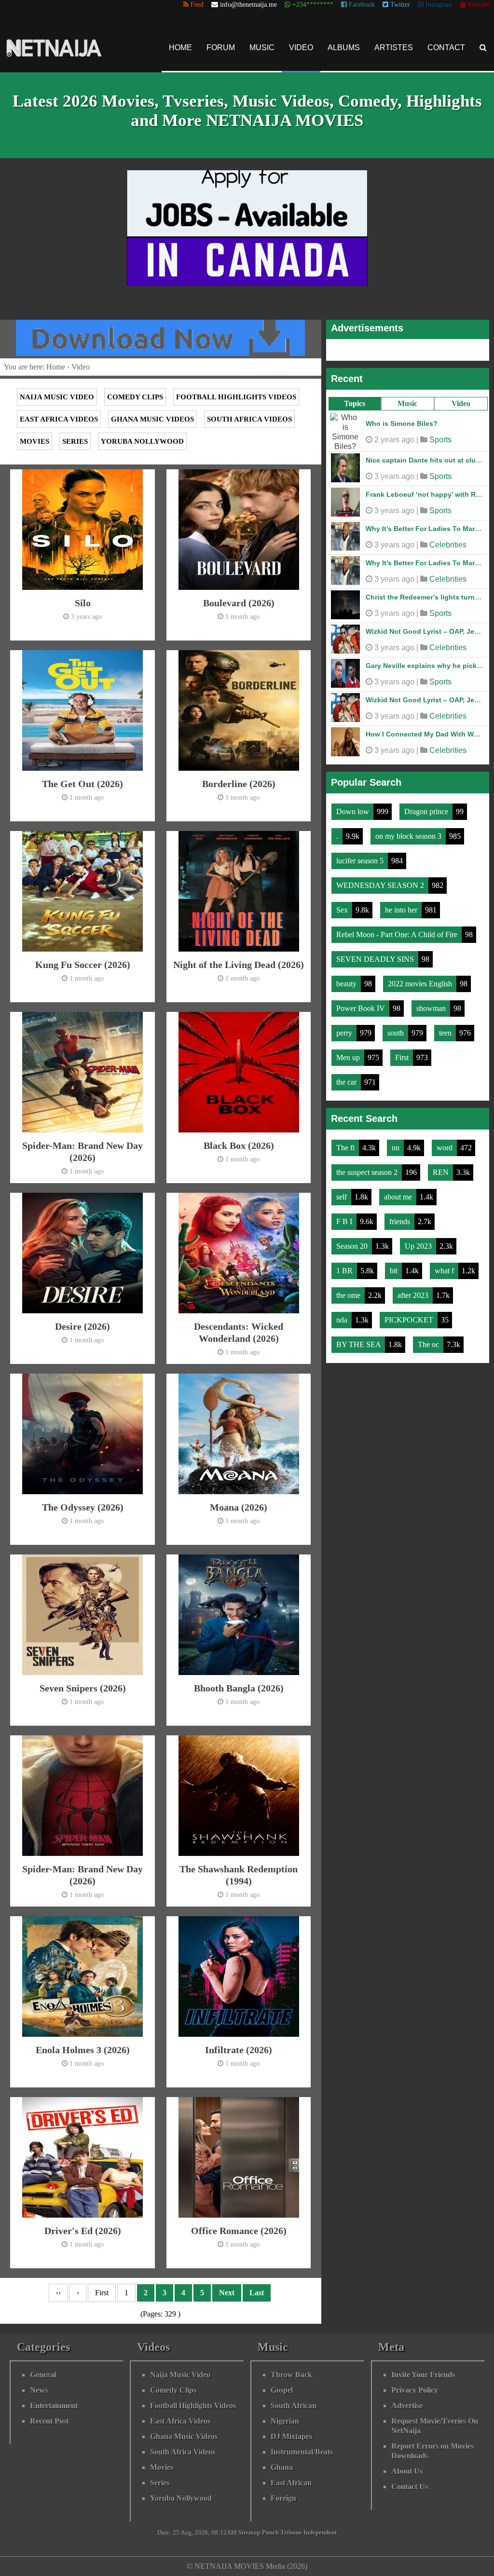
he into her (402, 905)
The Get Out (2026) (82, 784)
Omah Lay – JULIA (396, 524)
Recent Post (49, 2421)
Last (257, 2293)
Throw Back (291, 2375)
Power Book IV (362, 1003)
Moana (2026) (239, 1507)
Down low (354, 807)
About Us (407, 2471)
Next (227, 2293)
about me (399, 1192)
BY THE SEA (359, 1340)
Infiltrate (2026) (239, 2050)
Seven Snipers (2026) (83, 1688)
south (397, 1028)
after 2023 (414, 1290)
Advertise (407, 2406)
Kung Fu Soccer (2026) (83, 965)
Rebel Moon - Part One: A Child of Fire (398, 930)
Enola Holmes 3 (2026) (83, 2050)
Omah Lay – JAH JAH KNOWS (414, 695)
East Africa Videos (59, 419)
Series (75, 441)
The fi (346, 1143)
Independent (320, 2533)
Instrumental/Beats (302, 2452)
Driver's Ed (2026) (83, 2231)
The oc (429, 1340)
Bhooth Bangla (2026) (239, 1688)
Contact (446, 48)
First (403, 1053)
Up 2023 (419, 1241)
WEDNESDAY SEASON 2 (381, 880)
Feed (196, 5)
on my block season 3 (409, 831)
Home (180, 48)
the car (347, 1077)
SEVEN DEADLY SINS (376, 954)
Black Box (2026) (239, 1145)
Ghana (282, 2467)
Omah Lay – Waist (395, 490)
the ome (349, 1290)
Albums (344, 48)
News (39, 2390)
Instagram (438, 5)
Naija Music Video (57, 397)
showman (432, 1003)
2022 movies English (421, 979)
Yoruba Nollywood (142, 441)
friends (401, 1217)
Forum (221, 48)
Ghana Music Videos (152, 419)
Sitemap (249, 2533)
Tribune (291, 2533)
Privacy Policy (415, 2390)
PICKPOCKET (410, 1315)
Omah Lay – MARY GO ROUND (415, 455)
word (446, 1143)
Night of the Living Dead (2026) (239, 965)
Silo (83, 603)
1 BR (345, 1266)
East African (291, 2483)
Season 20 (353, 1241)
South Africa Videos (249, 419)
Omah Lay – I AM (393, 421)
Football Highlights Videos (236, 397)
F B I (345, 1217)
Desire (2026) (82, 1326)
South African (294, 2406)
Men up (349, 1053)
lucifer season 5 (361, 856)
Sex (343, 905)
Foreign (283, 2498)
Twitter (399, 5)
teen (446, 1028)
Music (262, 48)
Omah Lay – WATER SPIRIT (410, 627)
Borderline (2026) (239, 784)
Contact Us (410, 2487)
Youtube (478, 5)
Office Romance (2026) (239, 2231)
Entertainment (54, 2406)
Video (301, 48)
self (343, 1192)
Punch (270, 2533)
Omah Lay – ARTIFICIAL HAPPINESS (425, 729)
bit (395, 1266)
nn (397, 1143)
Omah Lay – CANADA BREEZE (415, 661)
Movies (34, 441)
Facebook (361, 5)
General (43, 2375)
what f (445, 1266)
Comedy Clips (135, 397)
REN (442, 1167)
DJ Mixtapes (291, 2436)
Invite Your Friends (423, 2375)
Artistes (394, 48)
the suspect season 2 (368, 1167)
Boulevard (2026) (239, 603)
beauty (347, 979)
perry (345, 1028)
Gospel (282, 2390)
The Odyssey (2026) (83, 1507)
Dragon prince (427, 807)
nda (343, 1315)
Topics (355, 403)
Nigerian (285, 2421)
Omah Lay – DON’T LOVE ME (413, 592)
